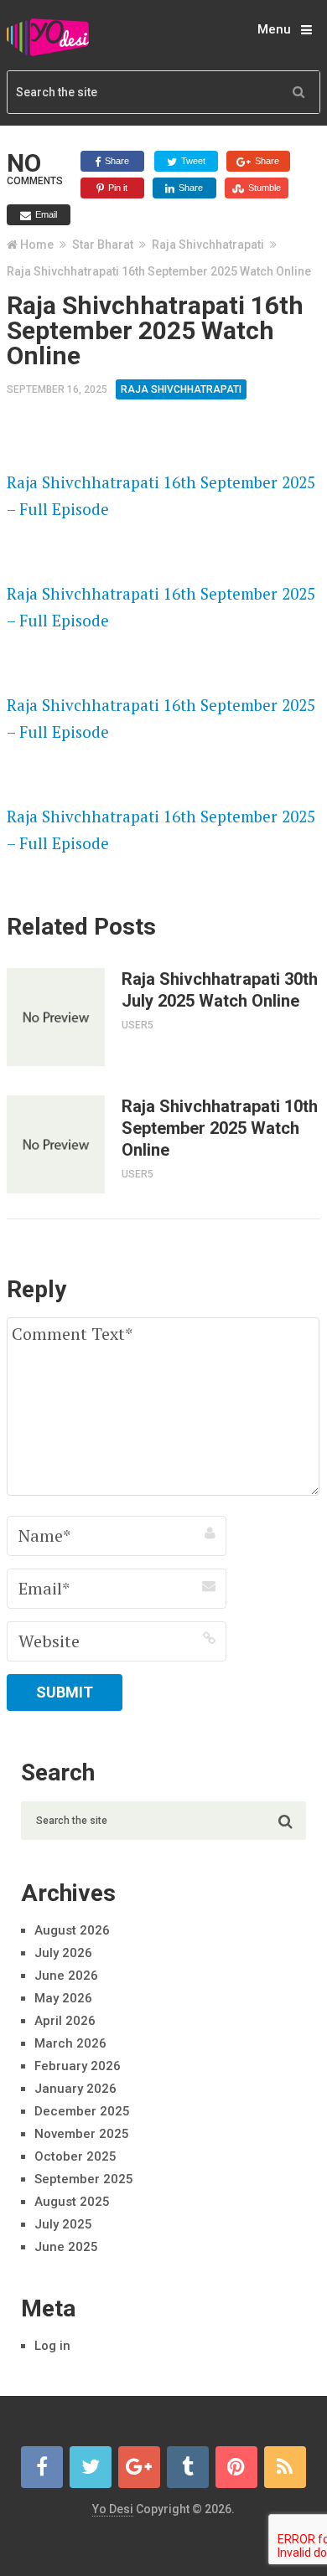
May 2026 (63, 1998)
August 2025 (72, 2202)
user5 (138, 1025)
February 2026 (78, 2066)
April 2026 (65, 2021)
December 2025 (82, 2111)
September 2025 (84, 2179)
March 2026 (70, 2043)
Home (37, 245)
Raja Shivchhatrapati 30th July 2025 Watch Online (220, 990)
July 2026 (63, 1953)
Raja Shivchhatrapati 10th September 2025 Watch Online (220, 1128)
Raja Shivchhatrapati (208, 245)
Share (116, 161)
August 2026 (72, 1930)
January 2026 (75, 2089)
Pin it (117, 188)
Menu (274, 29)
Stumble (263, 188)
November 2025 (82, 2134)
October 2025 (75, 2156)
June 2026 (66, 1976)
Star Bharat (103, 245)
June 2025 (66, 2247)
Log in (52, 2346)
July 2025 (63, 2224)
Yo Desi (113, 2509)
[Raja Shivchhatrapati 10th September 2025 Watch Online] (56, 1144)
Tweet (192, 161)
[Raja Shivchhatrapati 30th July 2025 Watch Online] (56, 1017)
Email (45, 214)
